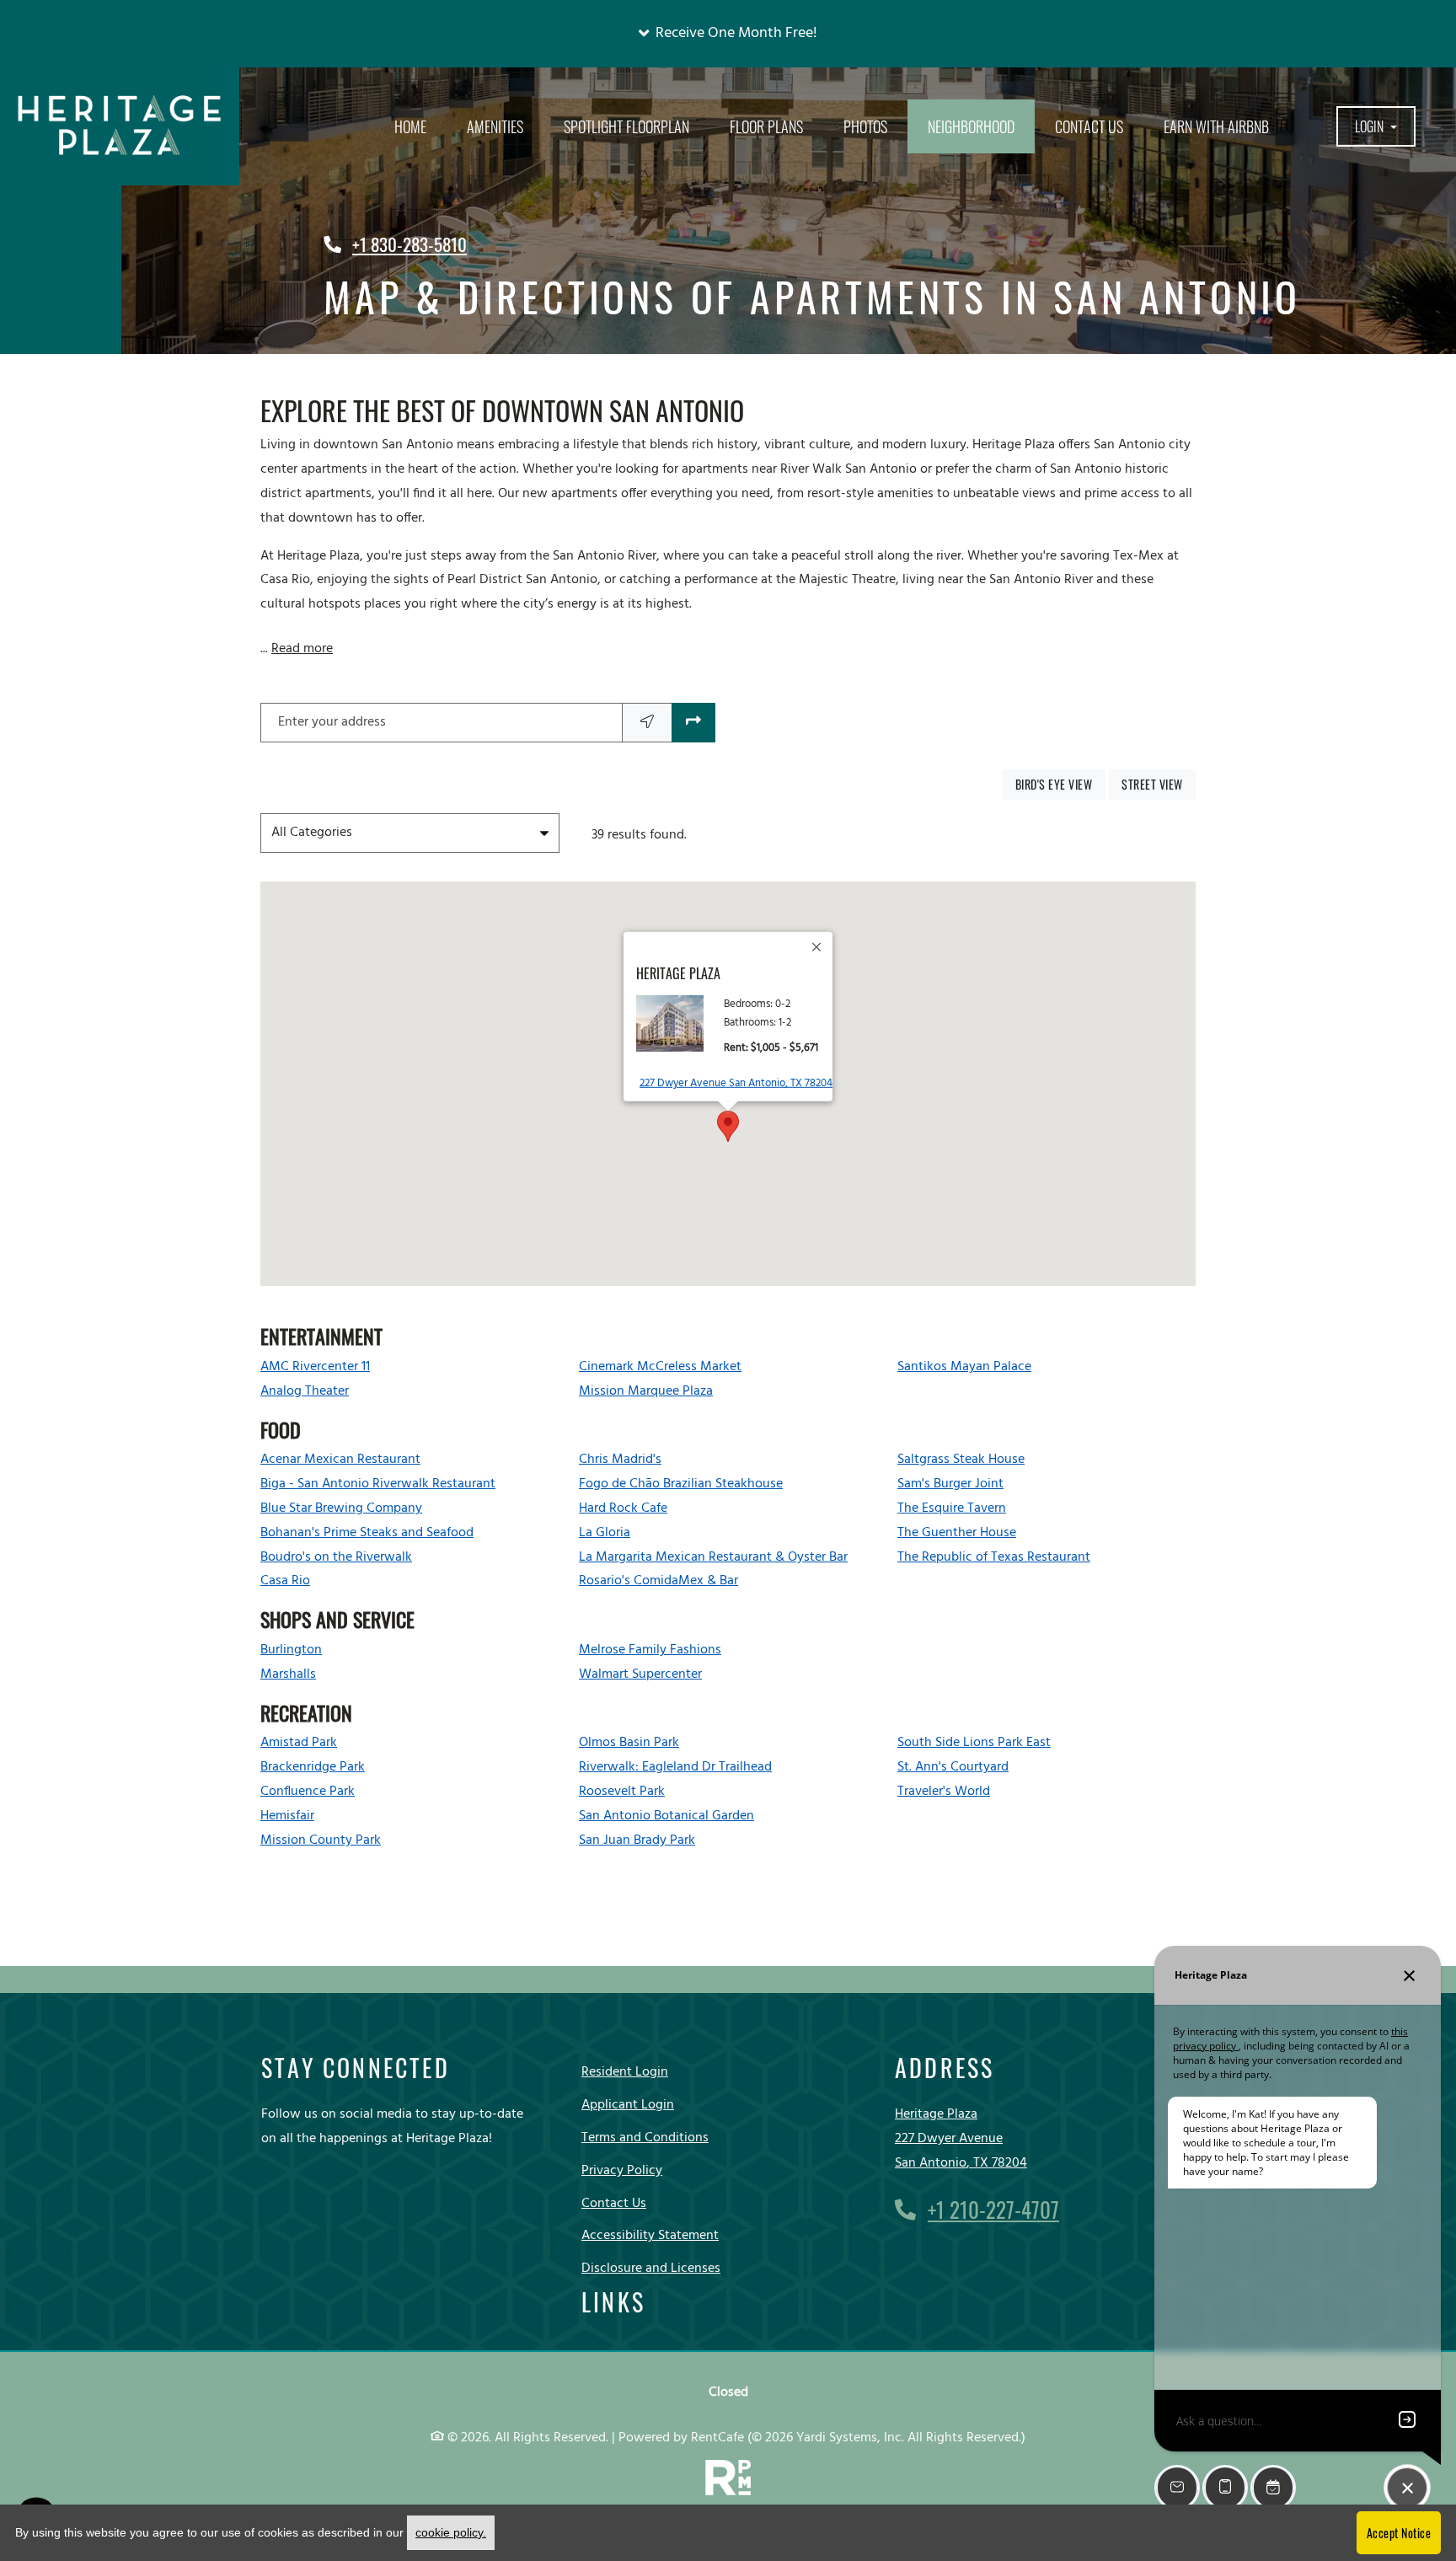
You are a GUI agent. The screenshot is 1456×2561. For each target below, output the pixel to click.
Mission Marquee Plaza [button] (646, 1391)
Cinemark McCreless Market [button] (660, 1367)
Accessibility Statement (650, 2235)
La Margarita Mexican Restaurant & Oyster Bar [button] (713, 1557)
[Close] (817, 947)
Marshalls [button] (288, 1674)
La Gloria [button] (605, 1533)
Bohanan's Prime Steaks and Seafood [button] (367, 1533)
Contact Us (1089, 126)
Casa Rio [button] (285, 1581)
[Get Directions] (693, 723)
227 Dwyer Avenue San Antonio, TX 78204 (736, 1083)
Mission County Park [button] (321, 1840)
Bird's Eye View (1060, 784)
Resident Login (625, 2072)
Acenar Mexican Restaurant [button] (340, 1460)
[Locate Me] (647, 723)
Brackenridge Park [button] (313, 1767)
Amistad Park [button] (299, 1743)
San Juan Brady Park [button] (637, 1840)
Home (410, 126)
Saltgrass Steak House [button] (961, 1460)
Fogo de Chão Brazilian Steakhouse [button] (681, 1484)
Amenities (495, 126)
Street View (1159, 784)
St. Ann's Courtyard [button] (953, 1767)
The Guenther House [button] (957, 1533)
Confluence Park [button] (308, 1792)
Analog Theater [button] (305, 1391)
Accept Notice (1399, 2533)
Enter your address (332, 722)
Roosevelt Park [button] (622, 1792)
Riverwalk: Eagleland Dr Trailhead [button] (675, 1767)
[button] (728, 34)
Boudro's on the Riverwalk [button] (336, 1557)
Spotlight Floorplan (626, 126)
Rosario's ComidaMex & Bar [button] (658, 1581)
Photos (865, 126)
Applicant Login (628, 2105)
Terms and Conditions (645, 2138)
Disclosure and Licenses (651, 2269)
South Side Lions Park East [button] (974, 1743)
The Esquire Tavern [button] (952, 1508)
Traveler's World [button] (944, 1792)
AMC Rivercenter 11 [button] (315, 1367)
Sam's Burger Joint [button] (950, 1484)
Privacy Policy (622, 2170)
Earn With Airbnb (1216, 126)
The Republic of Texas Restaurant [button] (994, 1557)
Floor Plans (766, 126)
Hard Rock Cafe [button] (623, 1508)
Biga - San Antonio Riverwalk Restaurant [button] (378, 1484)
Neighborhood (971, 126)
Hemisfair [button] (287, 1816)
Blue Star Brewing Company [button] (341, 1508)
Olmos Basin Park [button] (629, 1743)
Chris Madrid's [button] (620, 1460)
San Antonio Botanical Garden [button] (666, 1816)
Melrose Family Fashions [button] (650, 1650)
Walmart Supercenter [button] (640, 1674)
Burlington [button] (291, 1650)
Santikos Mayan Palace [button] (964, 1367)
